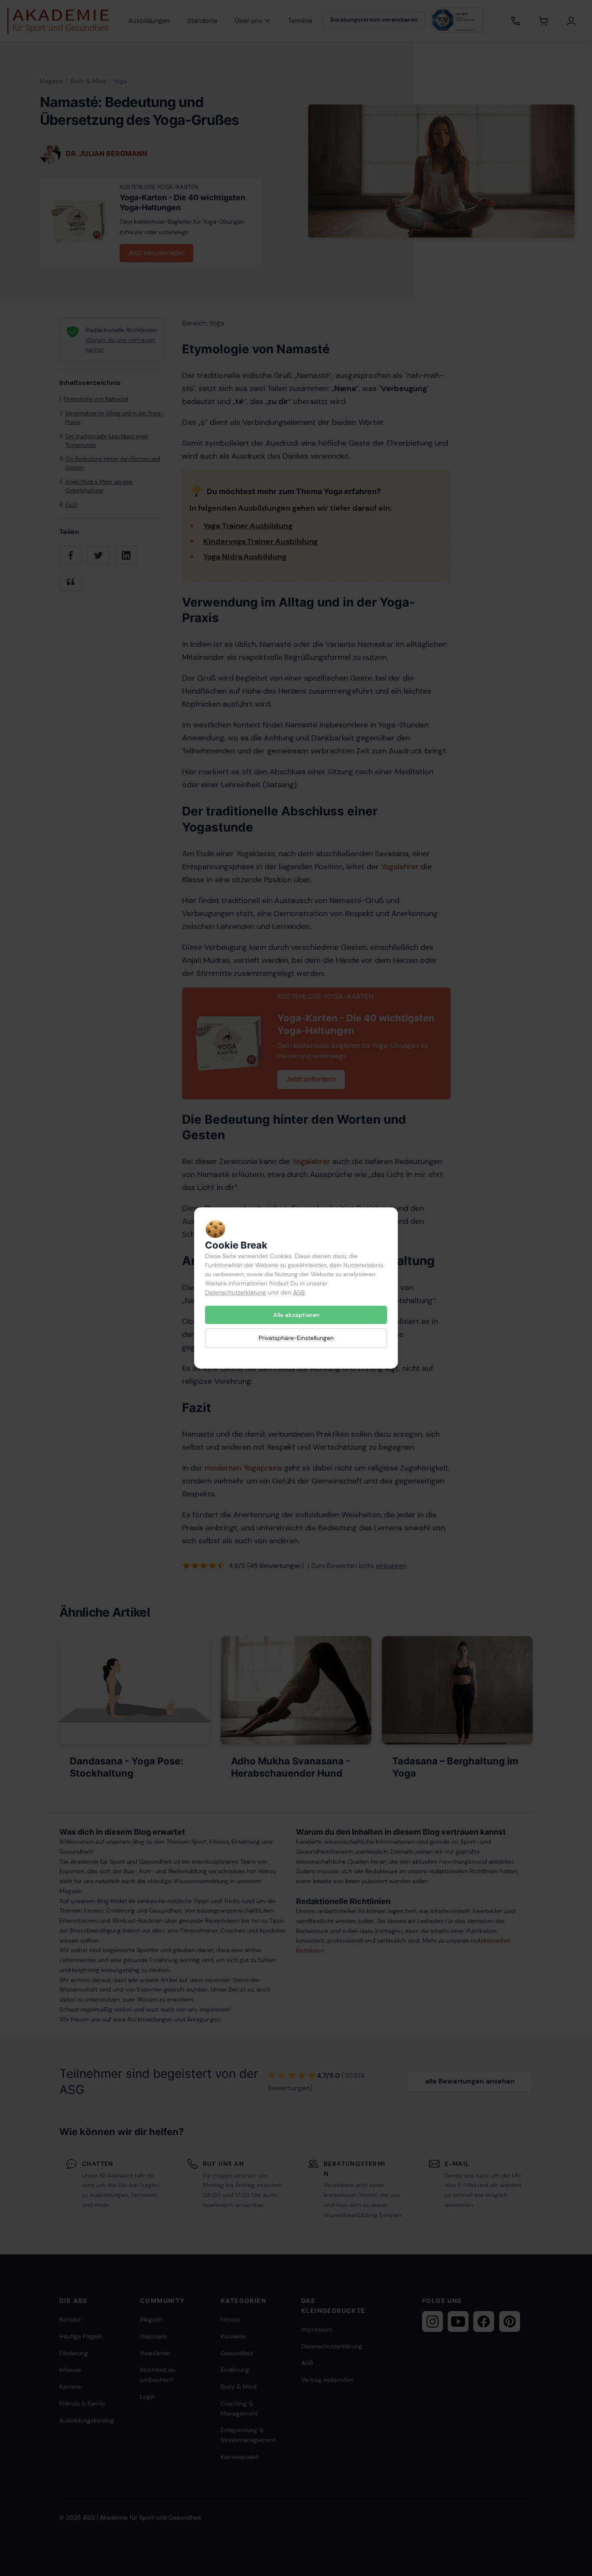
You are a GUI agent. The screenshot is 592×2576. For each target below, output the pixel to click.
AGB (299, 1292)
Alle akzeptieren (296, 1315)
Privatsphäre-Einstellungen (296, 1338)
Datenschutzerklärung (236, 1292)
